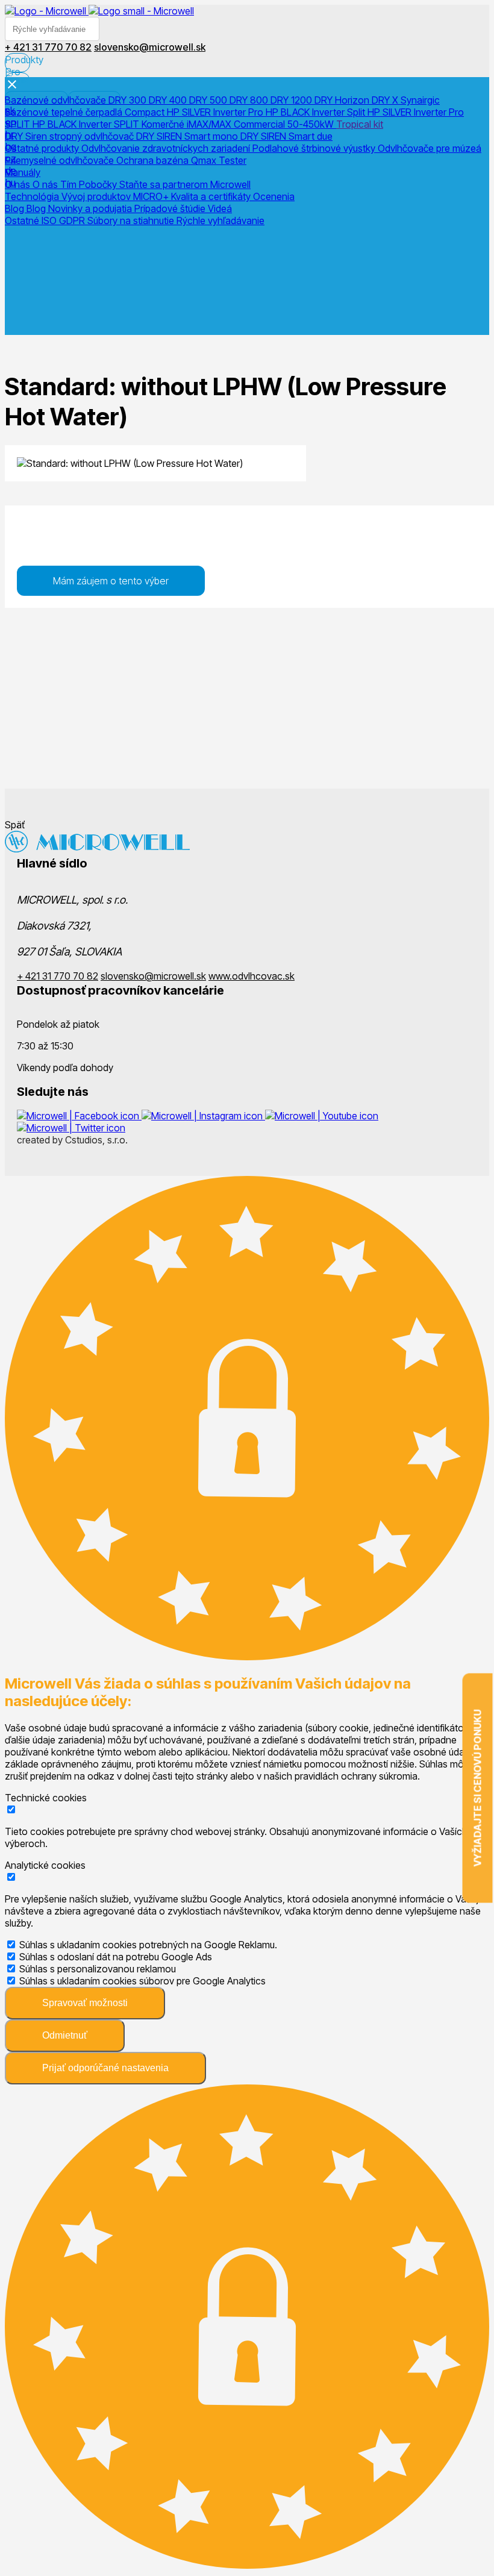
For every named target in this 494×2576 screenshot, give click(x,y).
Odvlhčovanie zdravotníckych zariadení (167, 148)
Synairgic (420, 100)
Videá (220, 208)
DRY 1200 (292, 100)
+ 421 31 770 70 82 (58, 976)
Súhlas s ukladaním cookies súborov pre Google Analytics (142, 1981)
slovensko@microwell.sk (153, 976)
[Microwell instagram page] (203, 1116)
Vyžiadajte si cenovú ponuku (478, 1788)
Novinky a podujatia (91, 208)
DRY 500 (209, 100)
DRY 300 (129, 100)
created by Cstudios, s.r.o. (72, 1140)
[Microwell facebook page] (79, 1116)
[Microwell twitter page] (71, 1128)
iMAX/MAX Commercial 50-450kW (261, 124)
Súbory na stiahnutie (132, 220)
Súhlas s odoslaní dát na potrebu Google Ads (116, 1957)
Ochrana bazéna (154, 160)
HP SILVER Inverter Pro (216, 112)
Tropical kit (360, 124)
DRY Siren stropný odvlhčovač (70, 136)
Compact (146, 112)
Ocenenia (274, 196)
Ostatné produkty (43, 148)
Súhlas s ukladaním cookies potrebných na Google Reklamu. (148, 1945)
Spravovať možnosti (85, 2003)
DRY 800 (250, 100)
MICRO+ (152, 196)
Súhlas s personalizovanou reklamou (98, 1969)
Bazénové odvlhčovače (57, 100)
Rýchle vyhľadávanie (220, 220)
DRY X (386, 100)
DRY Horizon (343, 100)
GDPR (73, 220)
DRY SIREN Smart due (286, 136)
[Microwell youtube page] (322, 1116)
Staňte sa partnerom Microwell (185, 184)
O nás (19, 184)
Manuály (23, 172)
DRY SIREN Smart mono (188, 136)
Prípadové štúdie (171, 208)
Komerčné (164, 124)
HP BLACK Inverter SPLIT (87, 124)
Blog (16, 208)
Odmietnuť (65, 2035)
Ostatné (23, 220)
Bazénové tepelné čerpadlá (65, 112)
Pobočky (99, 184)
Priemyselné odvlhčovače (61, 160)
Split (357, 112)
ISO (50, 220)
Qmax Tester (219, 160)
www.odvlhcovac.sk (252, 976)
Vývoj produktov (97, 196)
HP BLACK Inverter (306, 112)
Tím (70, 184)
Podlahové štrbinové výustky (315, 148)
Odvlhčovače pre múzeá (430, 148)
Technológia (33, 196)
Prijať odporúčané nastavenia (105, 2068)
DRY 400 (169, 100)
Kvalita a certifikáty (212, 196)
